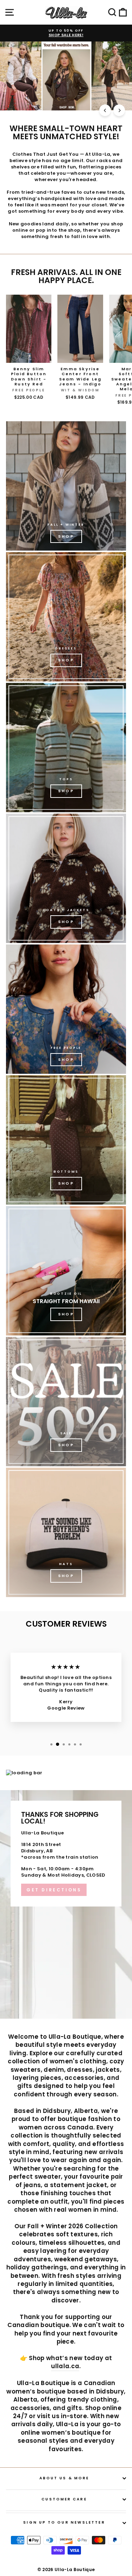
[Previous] (105, 110)
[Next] (119, 110)
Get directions (54, 1890)
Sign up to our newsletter (64, 2522)
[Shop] (66, 486)
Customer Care (64, 2499)
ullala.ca (65, 2366)
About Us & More (64, 2478)
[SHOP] (66, 617)
